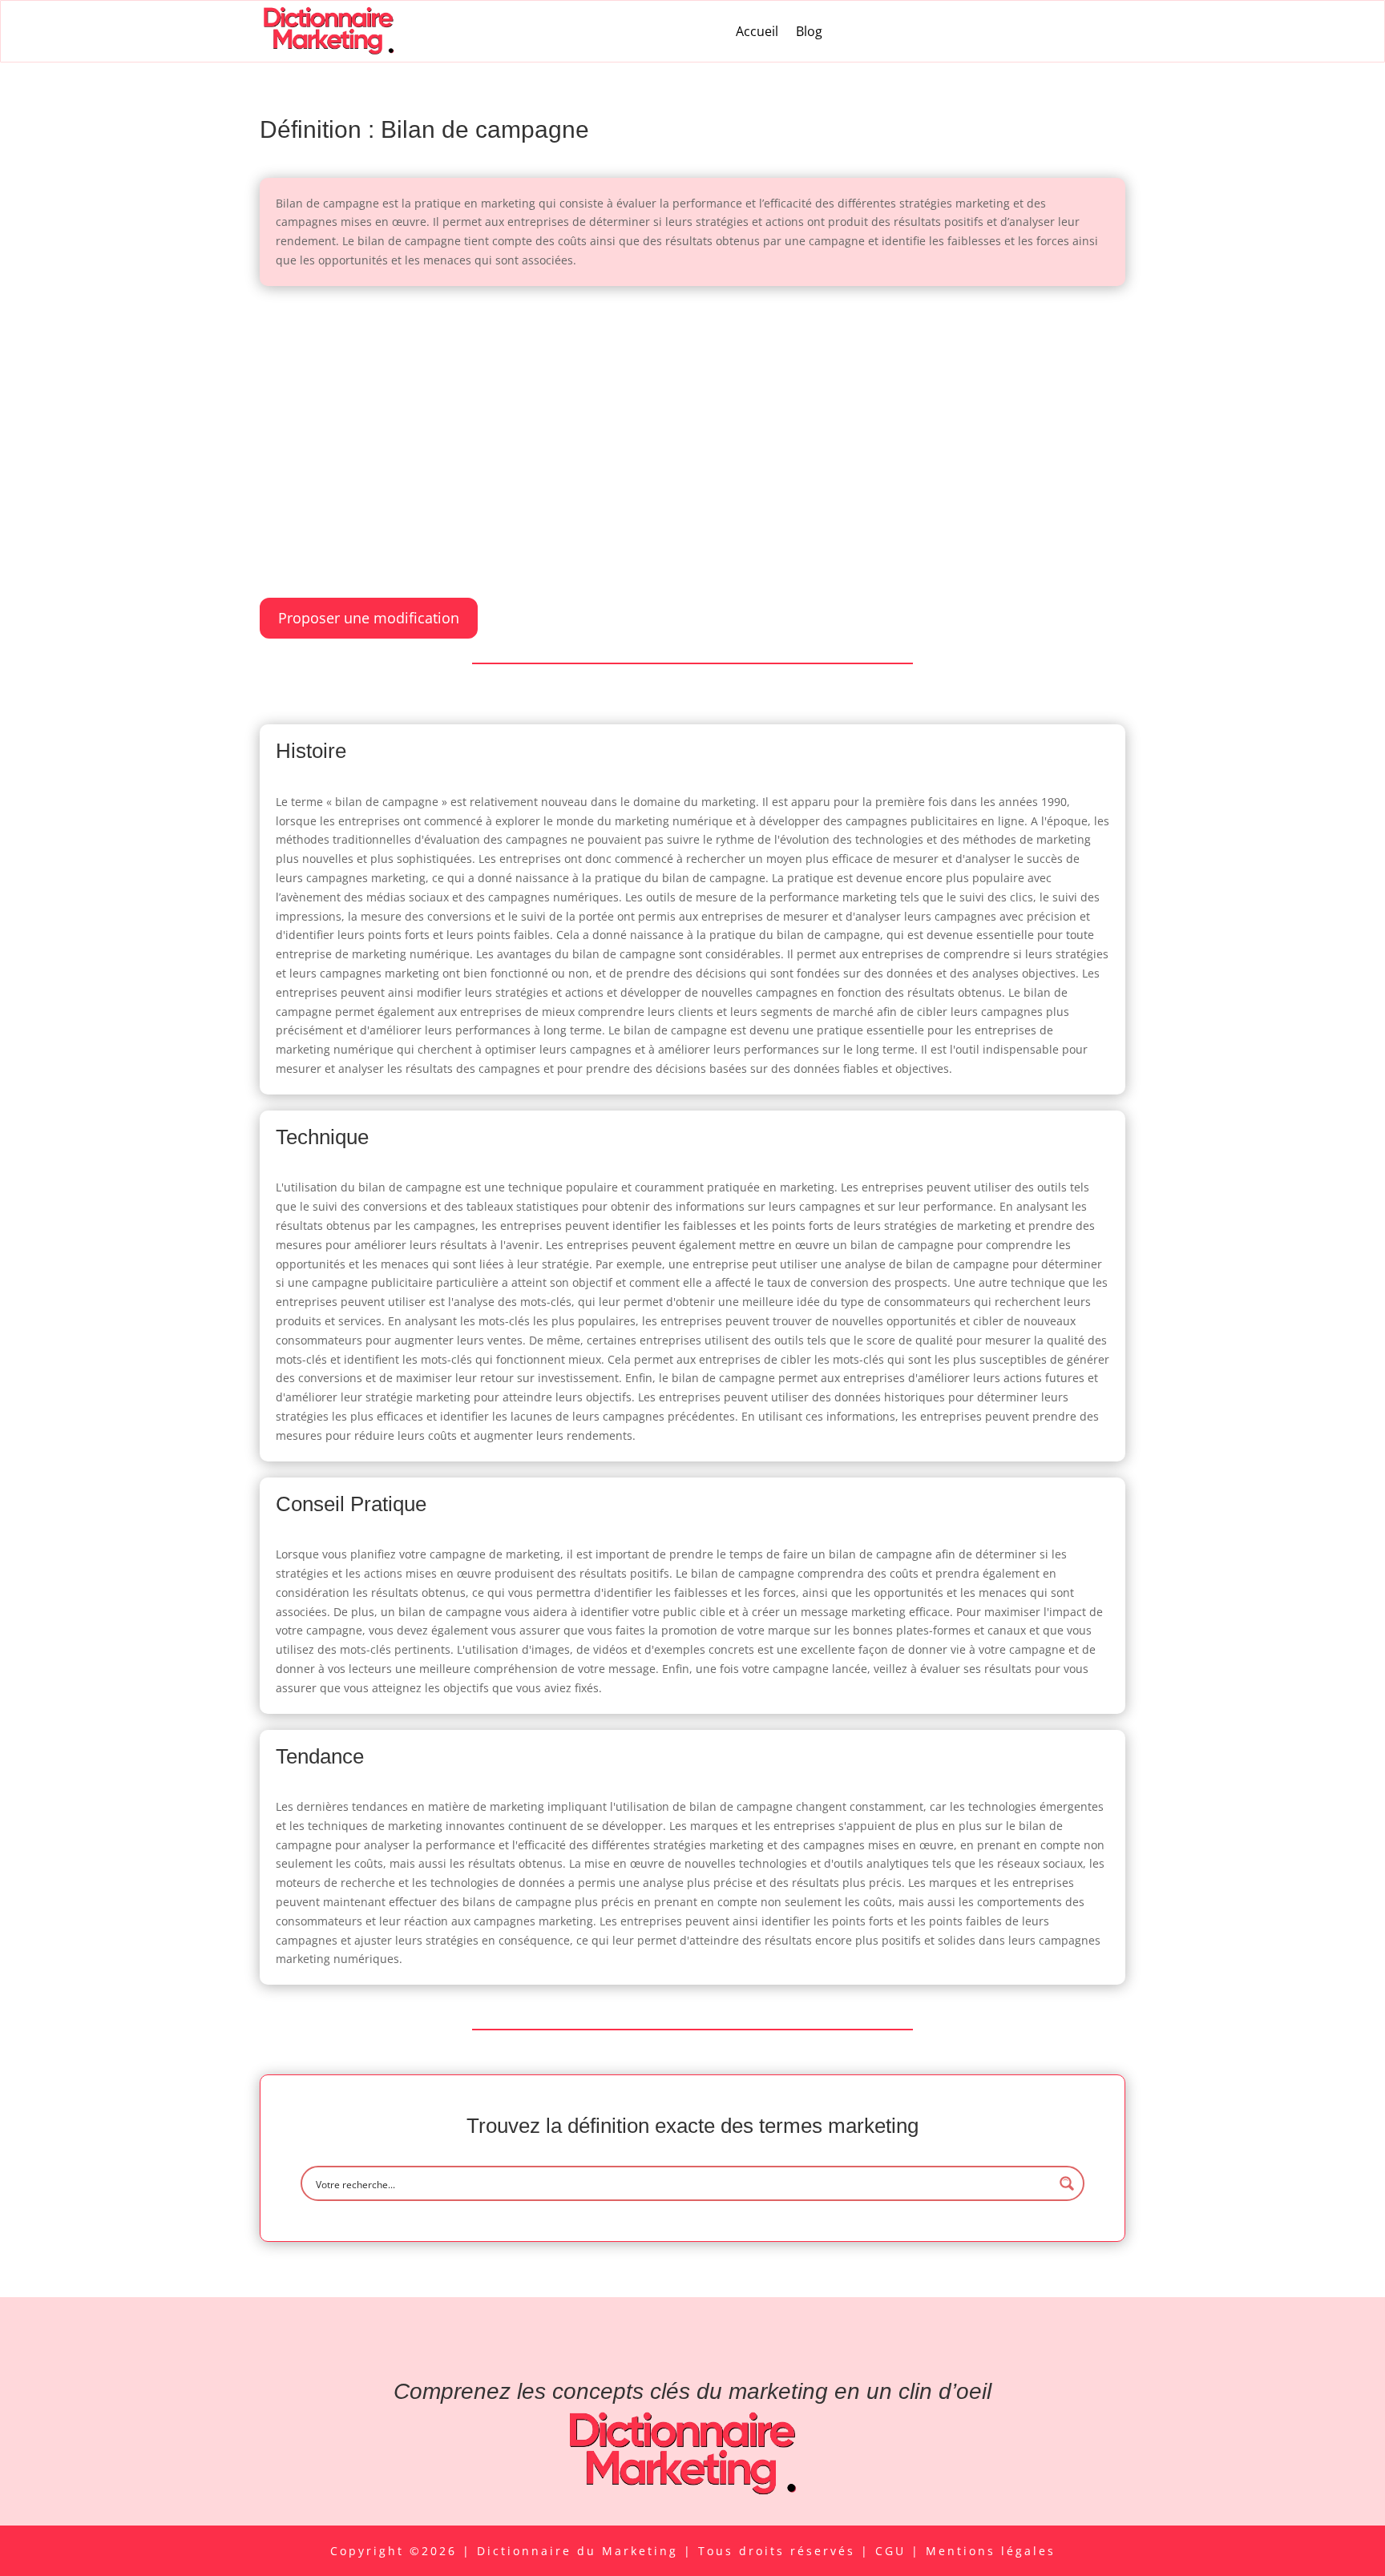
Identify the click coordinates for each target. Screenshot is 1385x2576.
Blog (809, 31)
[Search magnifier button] (1067, 2183)
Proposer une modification (369, 618)
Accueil (757, 31)
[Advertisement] (692, 422)
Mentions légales (991, 2551)
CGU (893, 2551)
